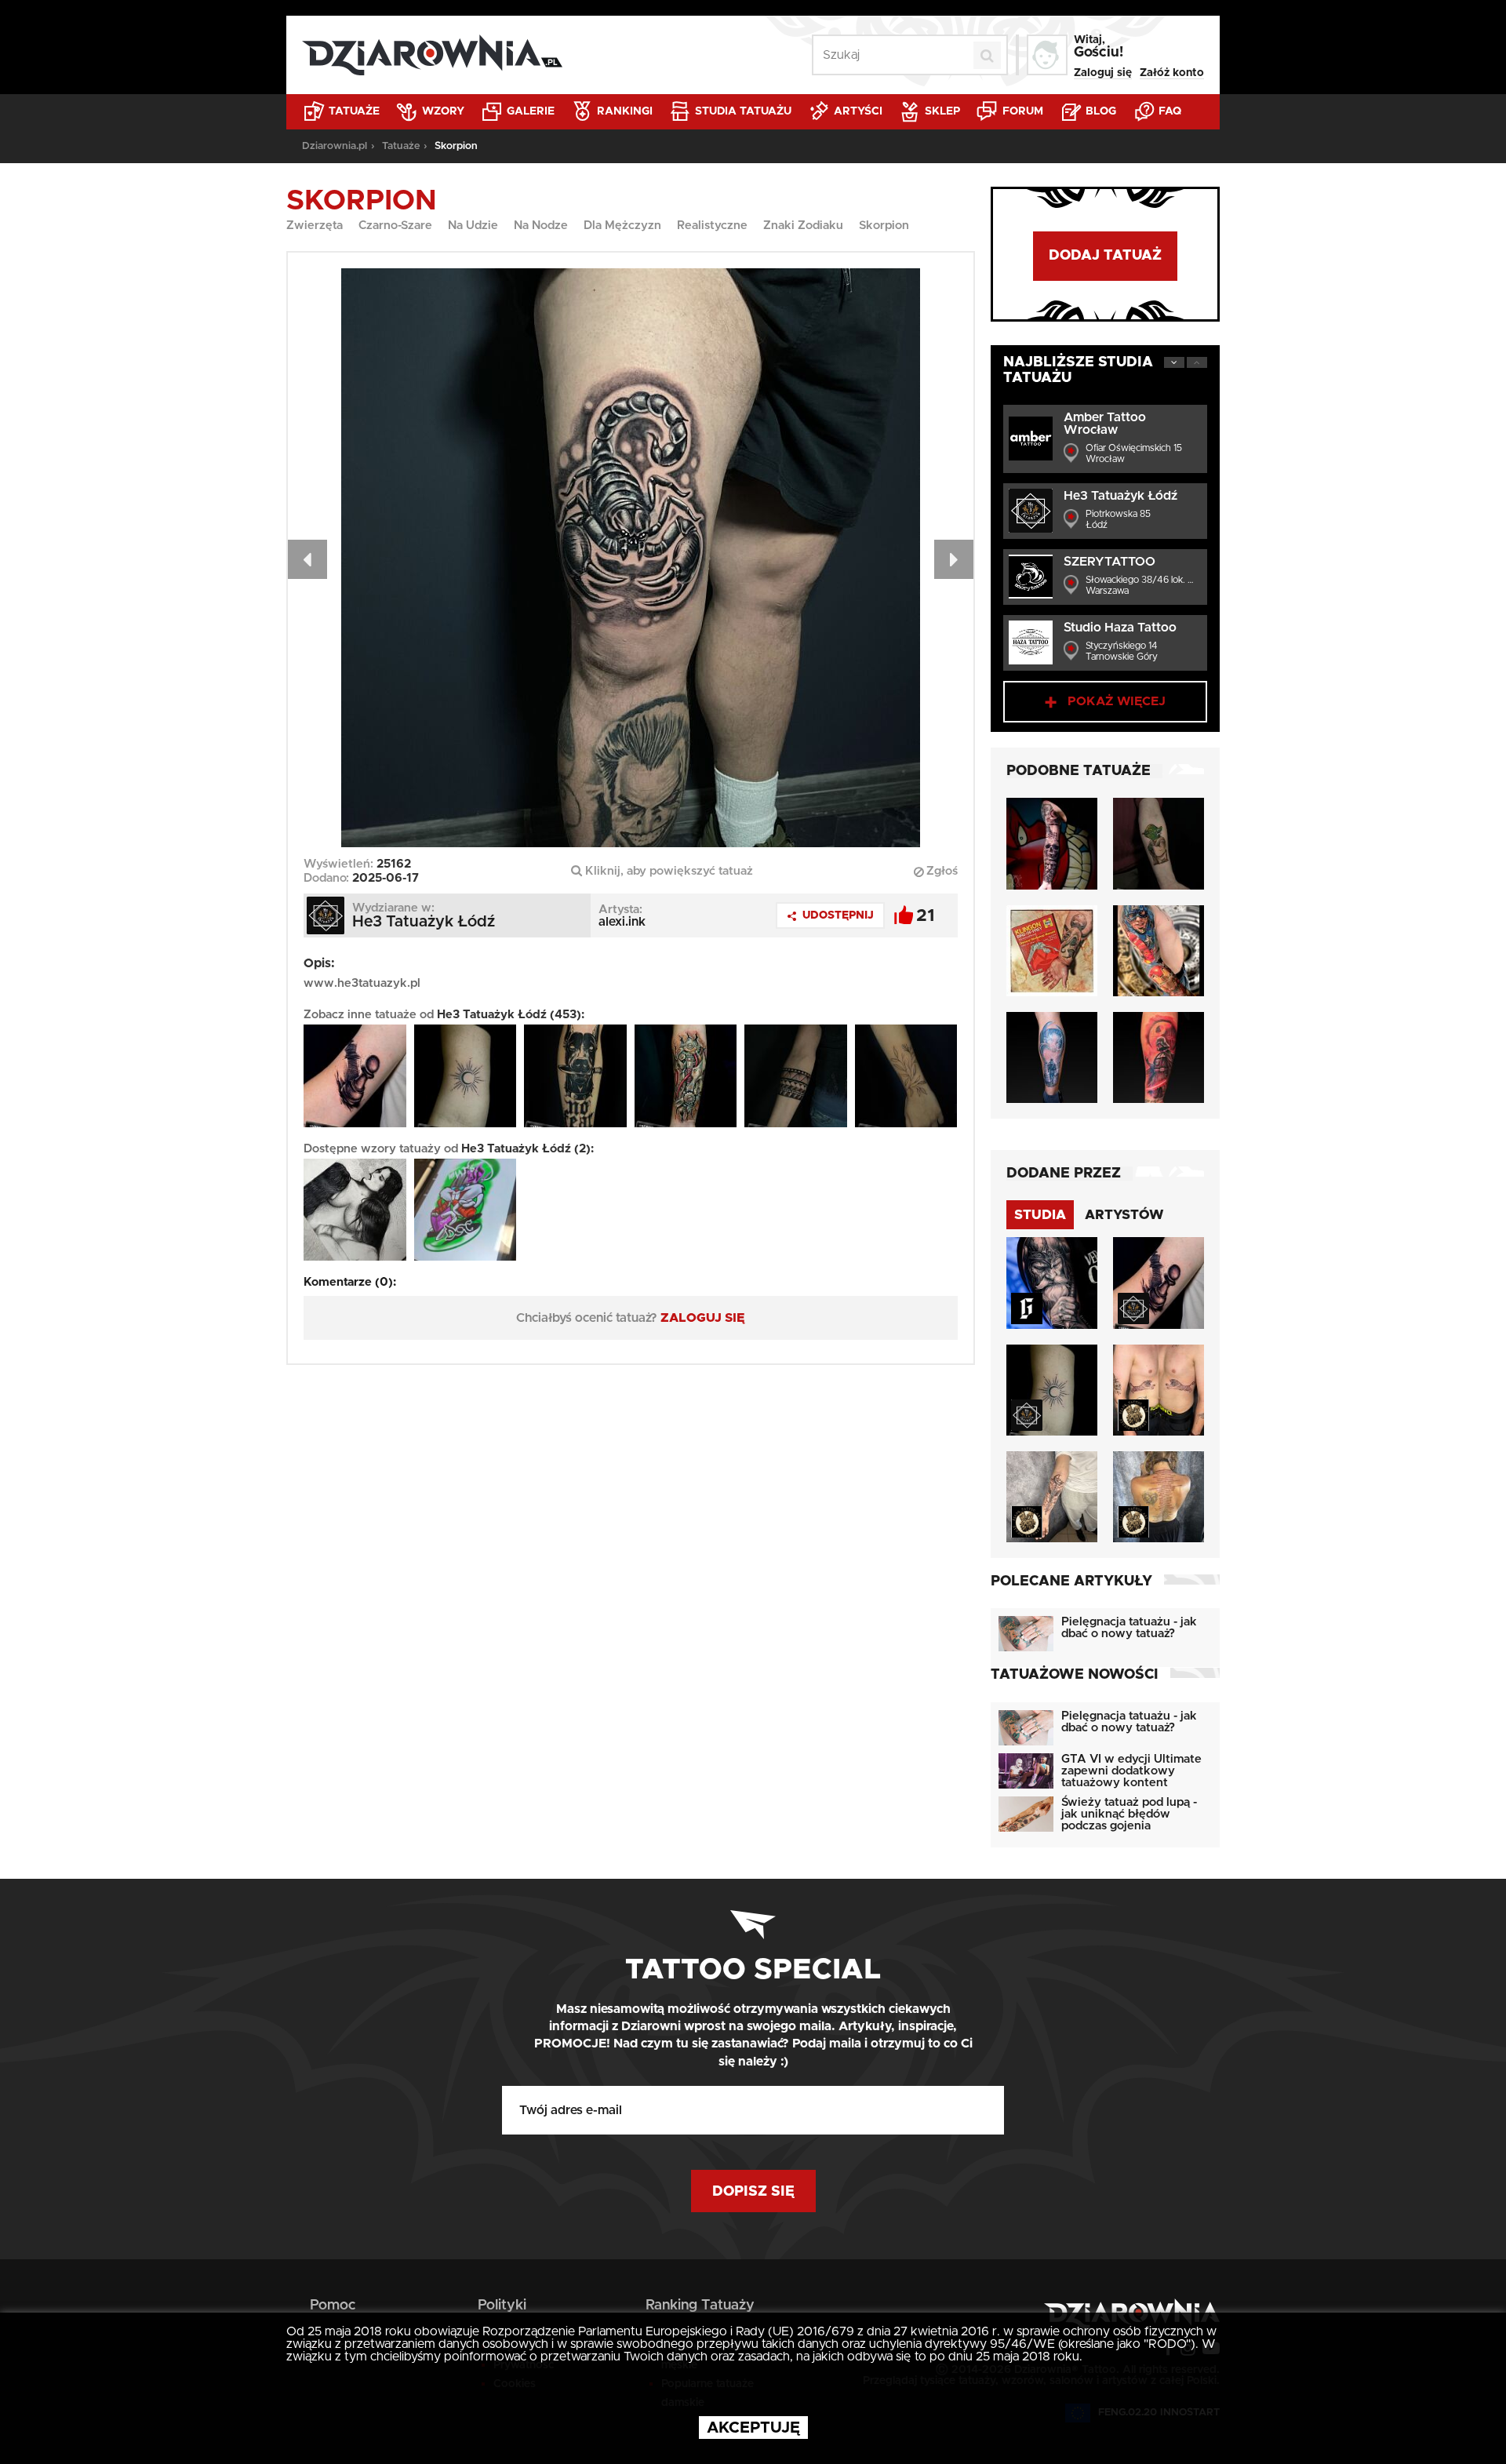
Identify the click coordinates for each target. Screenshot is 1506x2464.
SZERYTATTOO (1109, 562)
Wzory (442, 111)
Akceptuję (753, 2428)
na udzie (473, 226)
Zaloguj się (1103, 73)
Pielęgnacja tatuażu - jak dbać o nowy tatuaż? (1129, 1628)
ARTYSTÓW (1124, 1215)
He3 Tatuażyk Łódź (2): (527, 1149)
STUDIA (1040, 1215)
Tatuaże (353, 111)
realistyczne (712, 226)
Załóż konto (1172, 73)
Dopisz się (753, 2192)
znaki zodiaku (803, 226)
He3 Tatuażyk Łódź (1120, 496)
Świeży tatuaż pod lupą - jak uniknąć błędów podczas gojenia (1129, 1814)
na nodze (541, 226)
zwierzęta (315, 226)
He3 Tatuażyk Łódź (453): (511, 1015)
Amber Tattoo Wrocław (1105, 424)
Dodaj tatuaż (1105, 256)
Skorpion (884, 226)
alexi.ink (622, 922)
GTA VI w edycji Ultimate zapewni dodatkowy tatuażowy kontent (1131, 1771)
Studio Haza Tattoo (1120, 628)
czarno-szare (395, 226)
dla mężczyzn (622, 226)
